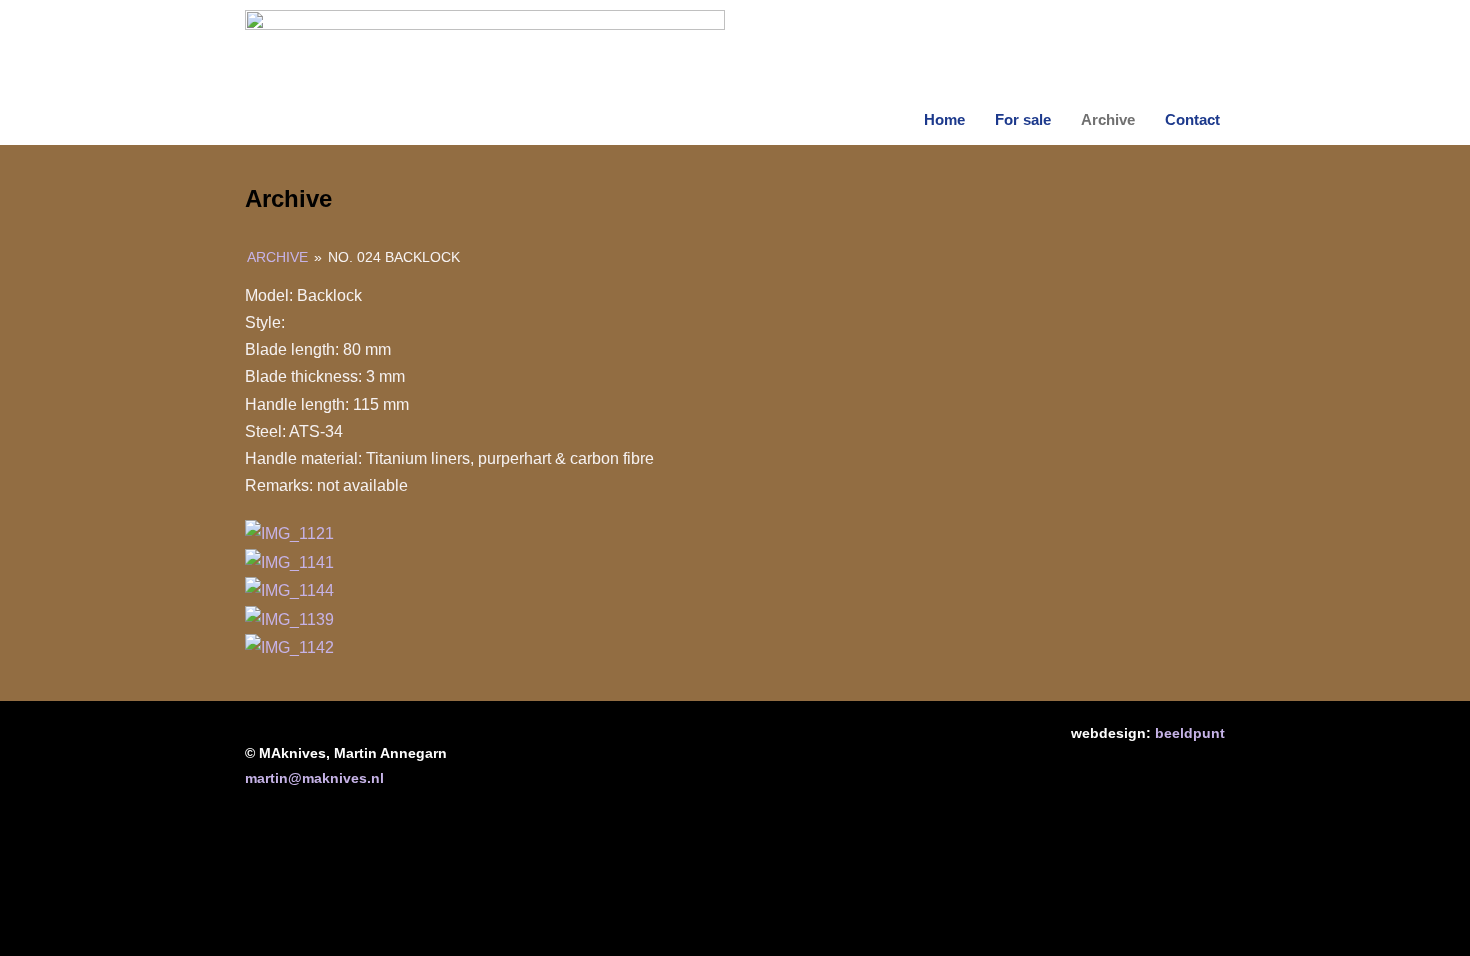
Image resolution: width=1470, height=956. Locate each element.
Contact (1192, 119)
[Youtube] (735, 746)
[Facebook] (673, 746)
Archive (1108, 119)
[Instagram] (797, 746)
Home (944, 119)
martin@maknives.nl (314, 778)
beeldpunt (1190, 733)
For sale (1023, 119)
